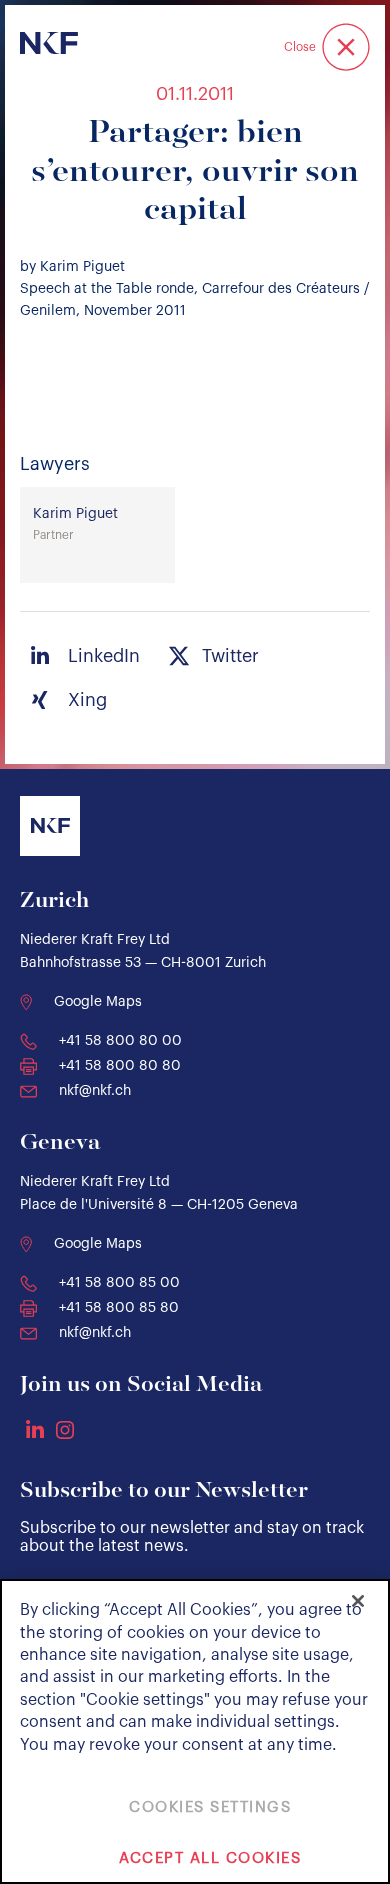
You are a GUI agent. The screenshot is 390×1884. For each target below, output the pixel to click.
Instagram (65, 1430)
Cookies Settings (210, 1807)
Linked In (35, 1429)
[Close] (358, 1601)
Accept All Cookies (210, 1858)
